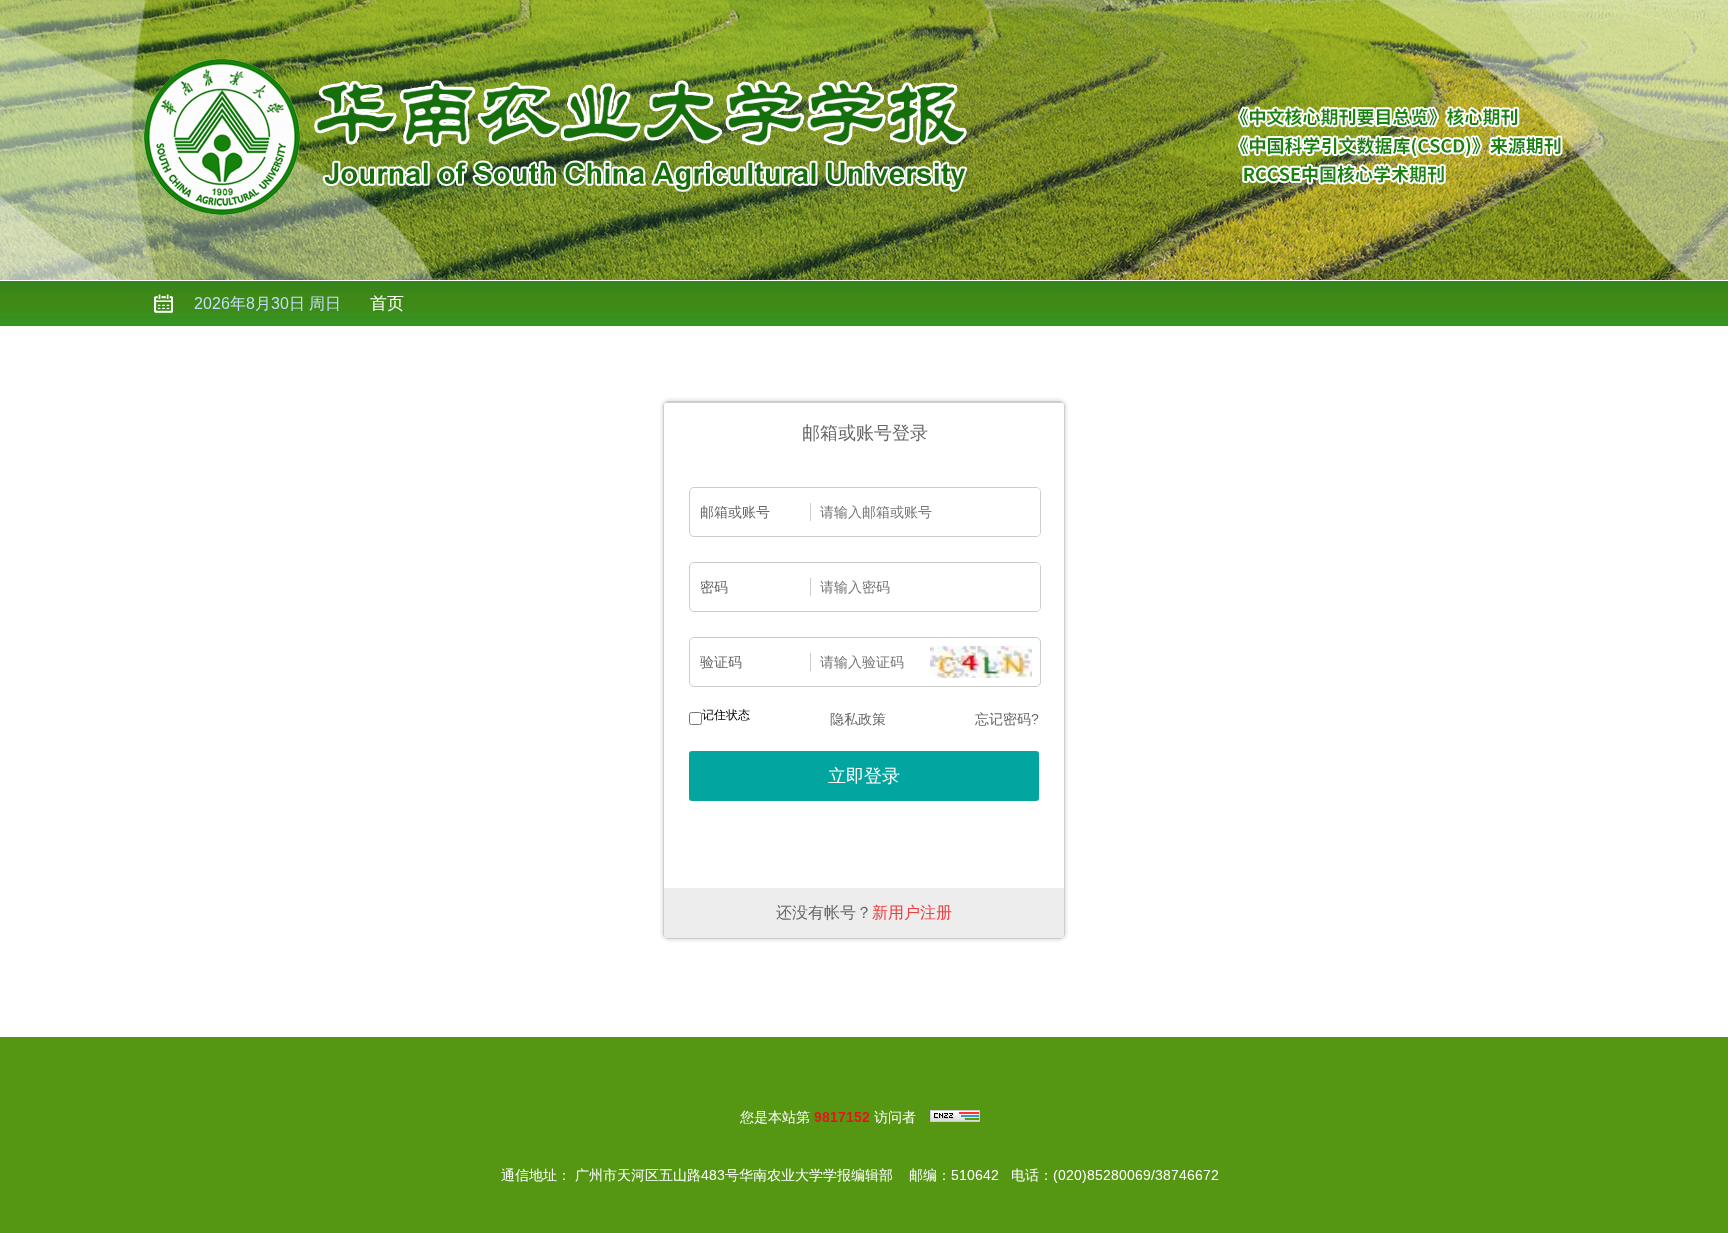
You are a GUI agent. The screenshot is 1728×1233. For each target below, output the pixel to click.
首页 (387, 303)
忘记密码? (1007, 719)
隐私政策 (858, 719)
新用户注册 (912, 912)
